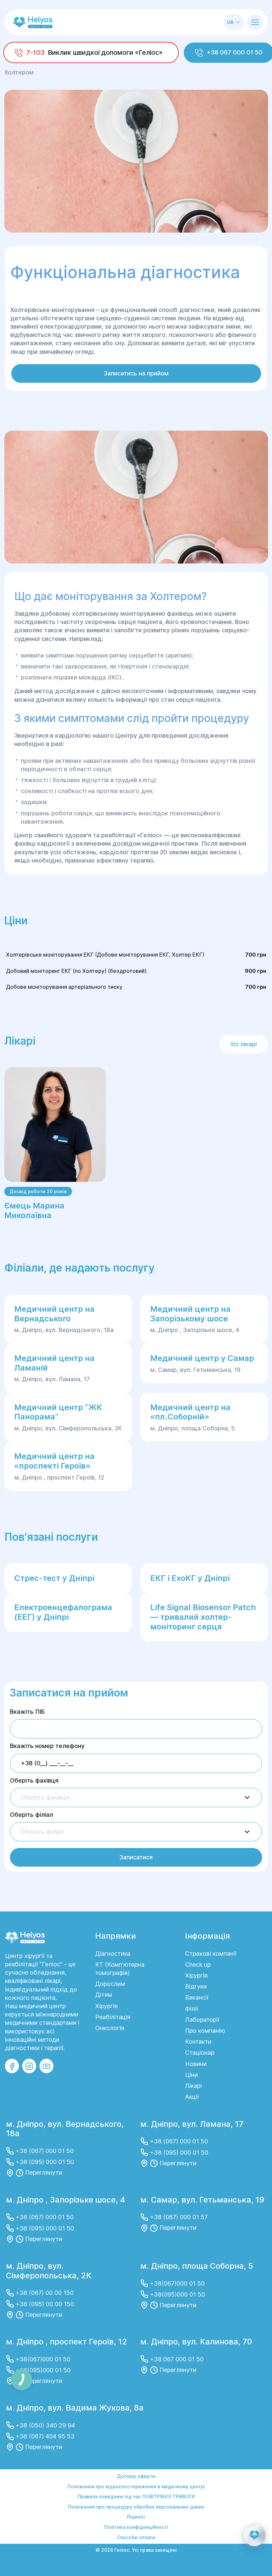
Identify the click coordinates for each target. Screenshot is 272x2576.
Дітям (104, 1995)
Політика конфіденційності (136, 2527)
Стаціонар (200, 2053)
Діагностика (113, 1954)
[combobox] (136, 1798)
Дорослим (110, 1984)
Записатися (136, 1857)
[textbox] (45, 1798)
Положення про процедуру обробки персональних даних (136, 2507)
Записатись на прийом (136, 373)
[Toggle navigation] (255, 22)
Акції (192, 2097)
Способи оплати (136, 2537)
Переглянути (44, 2172)
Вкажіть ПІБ (27, 1712)
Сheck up (198, 1964)
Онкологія (110, 2028)
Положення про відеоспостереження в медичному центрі (136, 2486)
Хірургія (106, 2006)
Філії (192, 2009)
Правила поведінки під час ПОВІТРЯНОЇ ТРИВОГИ (136, 2496)
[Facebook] (12, 2066)
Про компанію (205, 2031)
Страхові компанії (211, 1954)
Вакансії (197, 1997)
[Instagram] (29, 2066)
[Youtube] (46, 2066)
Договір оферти (136, 2476)
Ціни (191, 2075)
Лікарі (193, 2086)
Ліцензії (136, 2517)
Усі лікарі (244, 1044)
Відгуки (196, 1986)
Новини (196, 2064)
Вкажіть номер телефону (47, 1746)
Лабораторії (202, 2020)
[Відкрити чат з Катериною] (254, 2535)
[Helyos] (33, 22)
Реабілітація (113, 2017)
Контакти (198, 2042)
